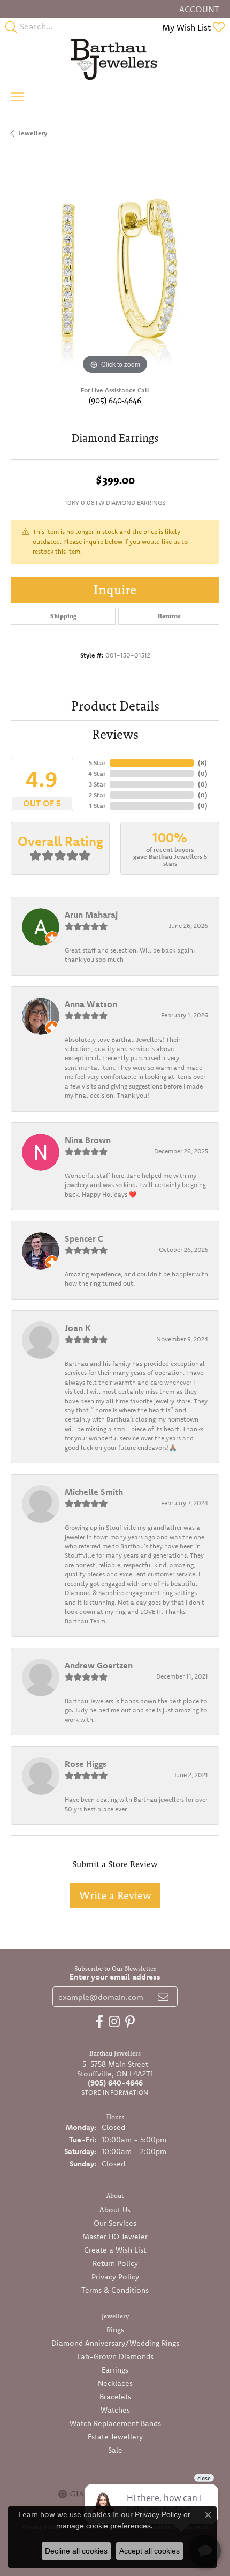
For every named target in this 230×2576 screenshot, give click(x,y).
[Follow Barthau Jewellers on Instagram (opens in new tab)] (114, 2022)
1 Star (97, 806)
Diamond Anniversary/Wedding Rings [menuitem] (115, 2343)
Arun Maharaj (91, 915)
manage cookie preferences (103, 2526)
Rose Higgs (86, 1764)
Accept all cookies (149, 2551)
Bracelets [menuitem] (115, 2397)
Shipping (63, 616)
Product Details (115, 706)
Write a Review (115, 1895)
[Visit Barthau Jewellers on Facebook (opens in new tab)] (99, 2022)
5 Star (97, 763)
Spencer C (84, 1238)
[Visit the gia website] (71, 2494)
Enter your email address (115, 1977)
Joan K (78, 1328)
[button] (198, 9)
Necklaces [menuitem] (115, 2383)
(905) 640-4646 (115, 400)
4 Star (97, 773)
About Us (115, 2210)
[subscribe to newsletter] (163, 1997)
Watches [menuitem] (115, 2410)
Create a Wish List (115, 2250)
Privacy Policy (115, 2277)
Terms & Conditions (115, 2290)
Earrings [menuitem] (115, 2370)
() (202, 763)
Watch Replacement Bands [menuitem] (115, 2423)
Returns (169, 616)
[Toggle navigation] (17, 97)
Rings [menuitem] (115, 2330)
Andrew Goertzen (99, 1665)
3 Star (97, 784)
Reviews (115, 734)
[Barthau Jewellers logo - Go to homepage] (115, 59)
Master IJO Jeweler (115, 2237)
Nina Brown (88, 1140)
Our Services (115, 2223)
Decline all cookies (76, 2551)
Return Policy (115, 2263)
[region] (115, 273)
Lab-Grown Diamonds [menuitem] (115, 2356)
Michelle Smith (94, 1492)
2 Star (97, 795)
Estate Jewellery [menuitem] (115, 2437)
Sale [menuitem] (115, 2450)
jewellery (33, 133)
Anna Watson (91, 1004)
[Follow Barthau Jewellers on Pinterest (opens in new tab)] (130, 2022)
